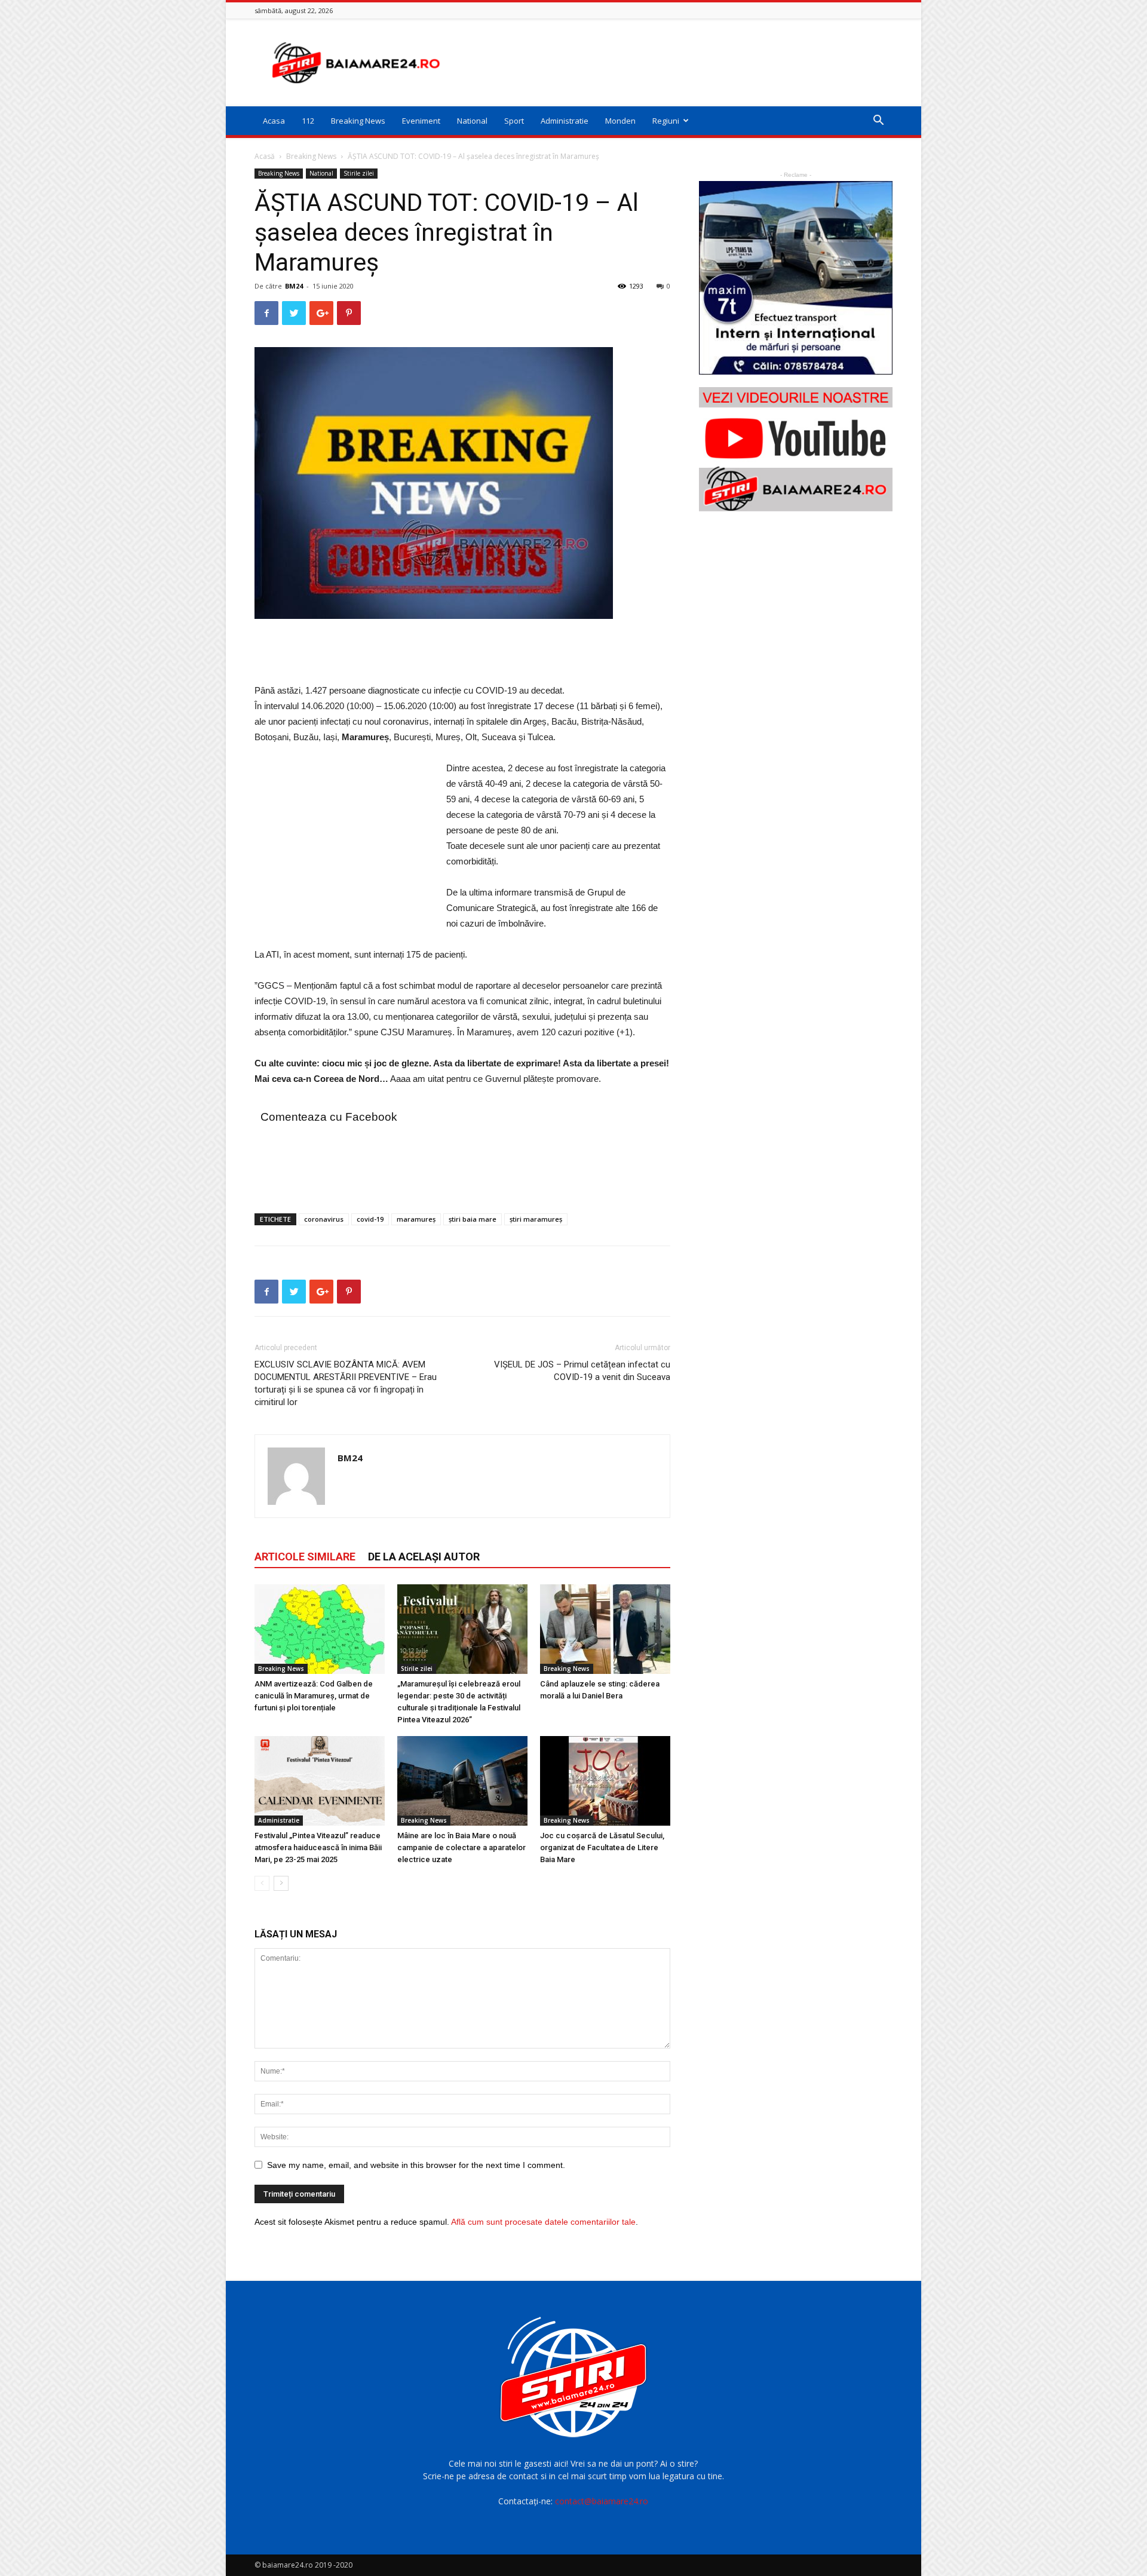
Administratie (565, 121)
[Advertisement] (675, 63)
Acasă (265, 156)
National (472, 121)
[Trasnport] (796, 278)
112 (308, 121)
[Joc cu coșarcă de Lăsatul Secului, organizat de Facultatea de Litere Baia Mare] (605, 1781)
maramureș (416, 1219)
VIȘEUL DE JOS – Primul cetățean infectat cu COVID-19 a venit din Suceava (582, 1371)
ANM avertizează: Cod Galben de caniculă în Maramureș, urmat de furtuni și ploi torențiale (314, 1696)
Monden (620, 121)
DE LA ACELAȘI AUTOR (424, 1557)
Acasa (274, 121)
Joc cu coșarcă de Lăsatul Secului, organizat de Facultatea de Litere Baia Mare (602, 1847)
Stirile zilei (359, 173)
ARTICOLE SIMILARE (305, 1557)
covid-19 (370, 1219)
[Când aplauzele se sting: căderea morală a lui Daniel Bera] (605, 1629)
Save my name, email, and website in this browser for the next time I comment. (416, 2165)
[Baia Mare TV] (796, 449)
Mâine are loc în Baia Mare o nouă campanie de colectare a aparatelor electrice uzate (461, 1847)
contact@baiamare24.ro (602, 2501)
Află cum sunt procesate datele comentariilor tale (543, 2222)
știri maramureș (536, 1219)
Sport (514, 121)
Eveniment (421, 121)
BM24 (294, 286)
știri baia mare (473, 1219)
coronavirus (324, 1219)
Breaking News (358, 121)
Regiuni (666, 121)
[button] (878, 122)
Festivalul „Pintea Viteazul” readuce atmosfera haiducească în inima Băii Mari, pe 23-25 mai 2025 (318, 1847)
